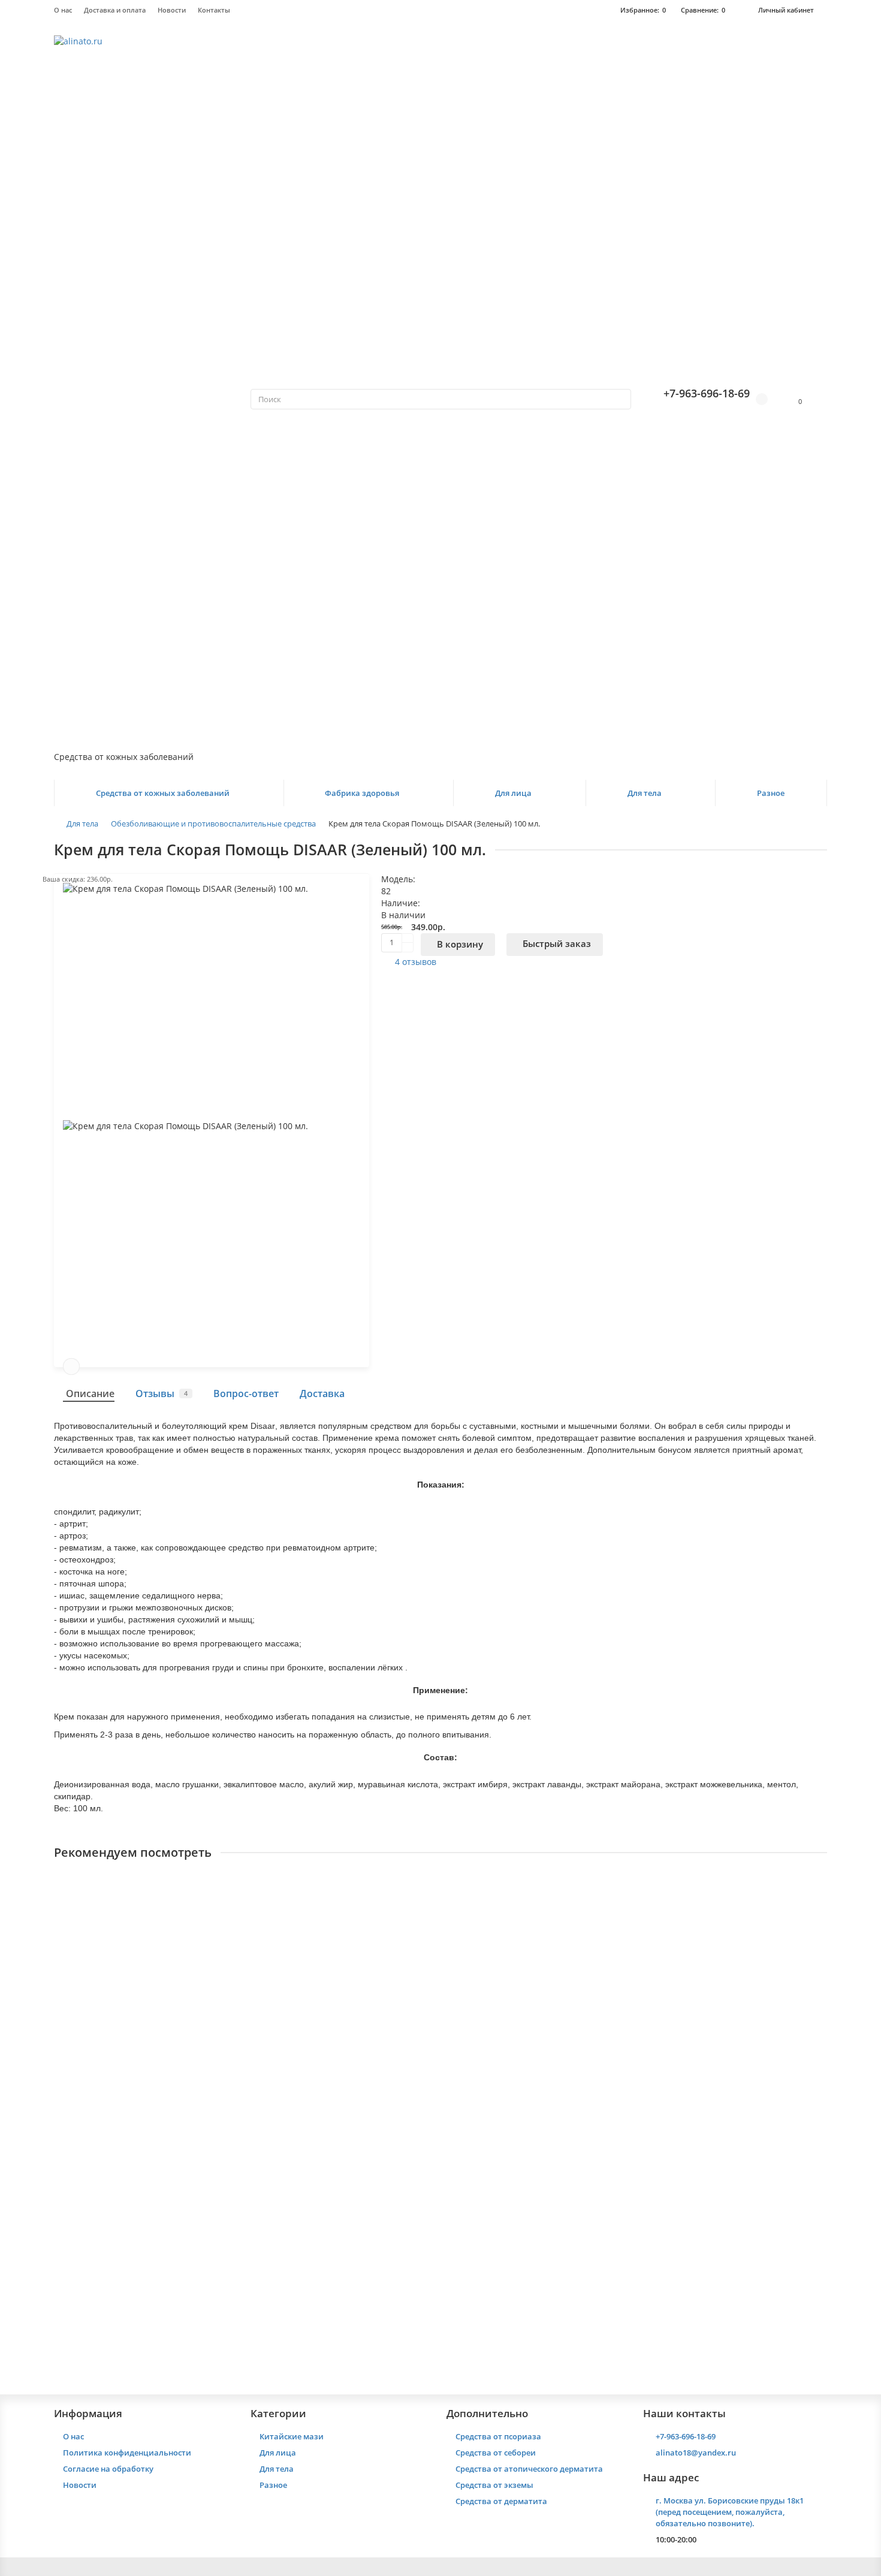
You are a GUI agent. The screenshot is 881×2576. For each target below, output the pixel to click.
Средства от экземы (494, 2485)
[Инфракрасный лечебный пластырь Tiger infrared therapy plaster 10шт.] (441, 1939)
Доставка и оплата (115, 10)
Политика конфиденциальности (127, 2453)
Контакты (214, 10)
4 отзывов (416, 962)
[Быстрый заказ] (133, 2092)
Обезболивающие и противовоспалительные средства (213, 824)
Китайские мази (292, 2436)
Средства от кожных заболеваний (163, 793)
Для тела (645, 793)
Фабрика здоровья (362, 793)
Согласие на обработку (108, 2469)
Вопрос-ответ (246, 1393)
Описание (90, 1393)
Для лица (513, 793)
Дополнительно (487, 2413)
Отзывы (162, 1393)
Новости (172, 10)
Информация (88, 2413)
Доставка (322, 1393)
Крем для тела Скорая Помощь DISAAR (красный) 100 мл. (178, 2272)
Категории (278, 2413)
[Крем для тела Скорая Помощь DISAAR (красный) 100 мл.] (441, 2192)
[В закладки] (819, 1885)
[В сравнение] (71, 1367)
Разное (771, 793)
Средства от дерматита (501, 2501)
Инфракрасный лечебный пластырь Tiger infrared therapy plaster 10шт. (209, 2020)
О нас (63, 10)
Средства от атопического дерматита (529, 2469)
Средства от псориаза (498, 2436)
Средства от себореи (496, 2453)
